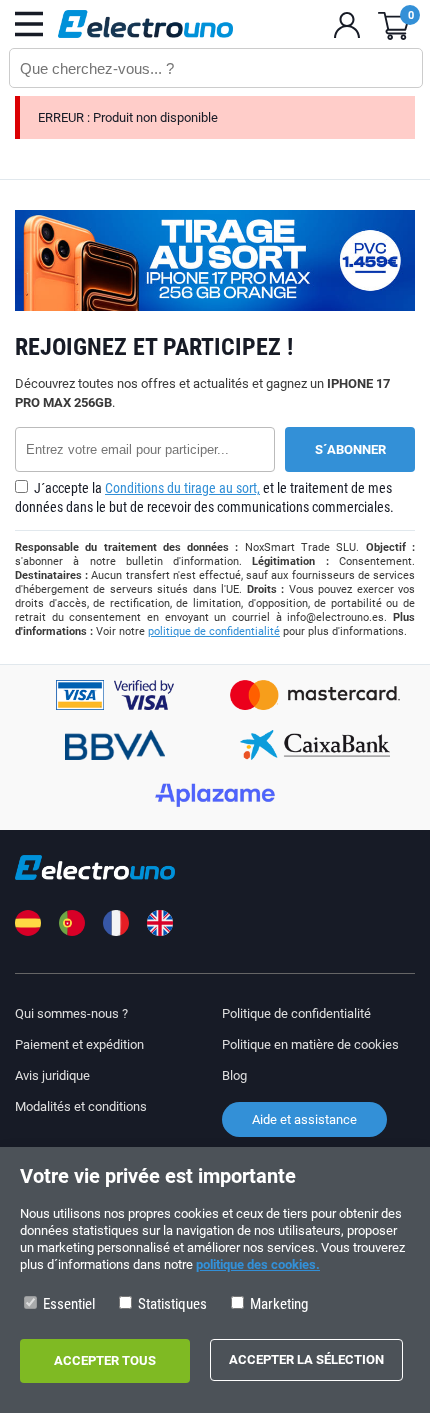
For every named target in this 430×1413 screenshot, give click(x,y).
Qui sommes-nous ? (71, 1013)
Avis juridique (52, 1075)
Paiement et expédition (79, 1044)
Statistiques (171, 1304)
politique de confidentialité (214, 631)
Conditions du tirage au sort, (182, 488)
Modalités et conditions (81, 1106)
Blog (234, 1075)
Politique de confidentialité (296, 1013)
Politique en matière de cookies (310, 1044)
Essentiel (67, 1304)
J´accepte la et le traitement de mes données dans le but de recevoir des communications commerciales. (204, 497)
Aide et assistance (304, 1119)
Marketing (277, 1304)
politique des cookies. (258, 1264)
